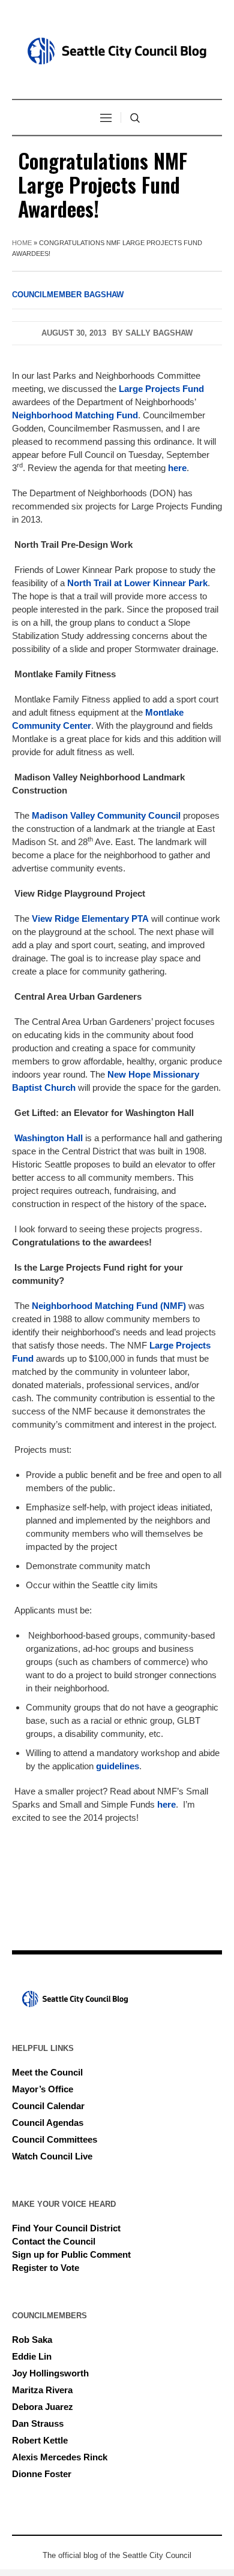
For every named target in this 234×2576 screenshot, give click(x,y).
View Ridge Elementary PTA (90, 919)
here (177, 468)
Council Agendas (48, 2123)
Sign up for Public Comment (71, 2254)
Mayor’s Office (43, 2089)
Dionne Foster (42, 2474)
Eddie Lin (32, 2356)
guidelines (118, 1766)
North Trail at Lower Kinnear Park (137, 583)
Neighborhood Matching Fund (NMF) (109, 1306)
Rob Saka (32, 2340)
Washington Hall (49, 1138)
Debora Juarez (43, 2407)
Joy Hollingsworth (50, 2373)
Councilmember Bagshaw (68, 295)
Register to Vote (46, 2268)
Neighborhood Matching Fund (75, 415)
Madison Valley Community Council (106, 815)
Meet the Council (47, 2072)
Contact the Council (54, 2241)
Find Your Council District (66, 2228)
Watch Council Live (52, 2156)
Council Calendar (48, 2106)
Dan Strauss (38, 2423)
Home (22, 243)
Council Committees (55, 2139)
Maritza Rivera (42, 2390)
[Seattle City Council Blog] (117, 51)
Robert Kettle (40, 2440)
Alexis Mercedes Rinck (60, 2457)
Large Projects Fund (161, 389)
